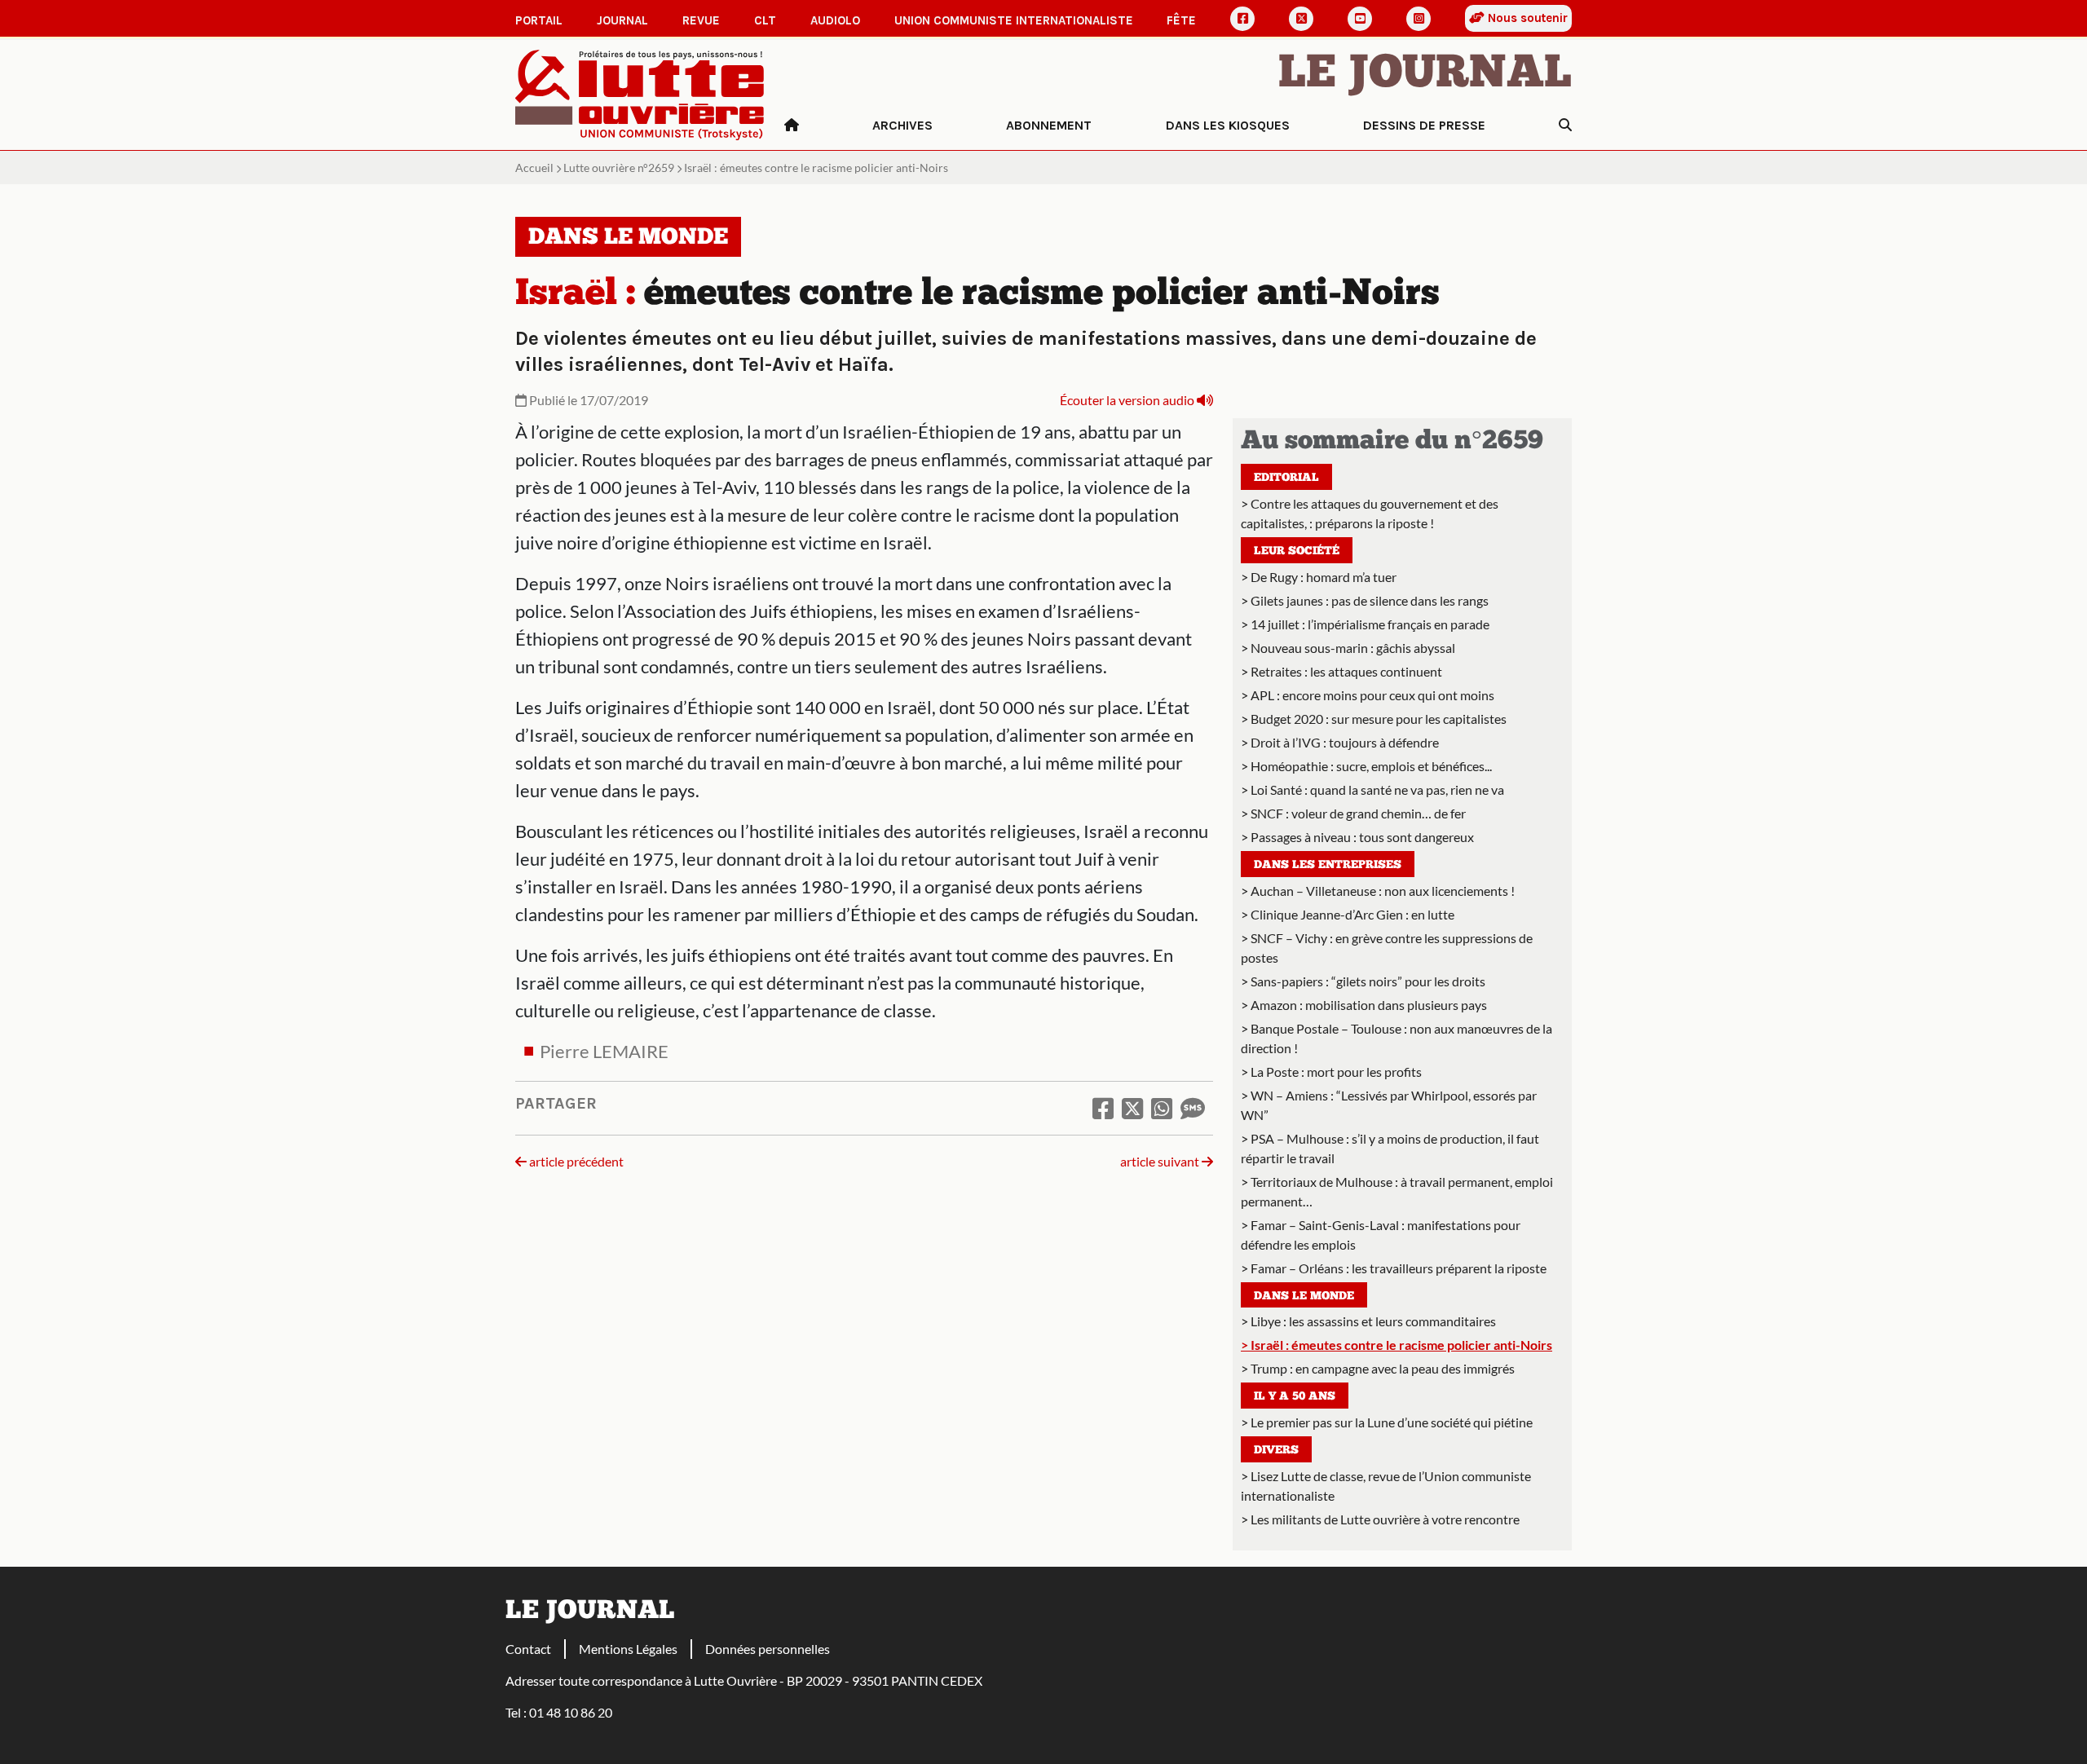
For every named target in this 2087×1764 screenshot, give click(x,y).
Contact (528, 1649)
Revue (701, 20)
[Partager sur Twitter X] (1132, 1108)
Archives (902, 125)
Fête (1181, 20)
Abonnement (1049, 125)
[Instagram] (1419, 19)
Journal (622, 20)
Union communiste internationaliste (1014, 20)
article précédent (575, 1161)
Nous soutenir (1526, 18)
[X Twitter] (1301, 19)
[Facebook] (1242, 19)
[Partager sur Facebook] (1103, 1108)
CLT (765, 20)
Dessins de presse (1424, 125)
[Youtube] (1360, 19)
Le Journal (1425, 75)
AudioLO (835, 20)
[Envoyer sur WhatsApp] (1162, 1108)
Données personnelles (768, 1649)
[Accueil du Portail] (640, 93)
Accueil (534, 168)
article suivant (1161, 1161)
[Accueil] (792, 126)
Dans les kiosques (1228, 125)
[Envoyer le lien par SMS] (1193, 1108)
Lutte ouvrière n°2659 (619, 168)
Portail (539, 20)
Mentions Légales (628, 1649)
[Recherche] (1565, 126)
